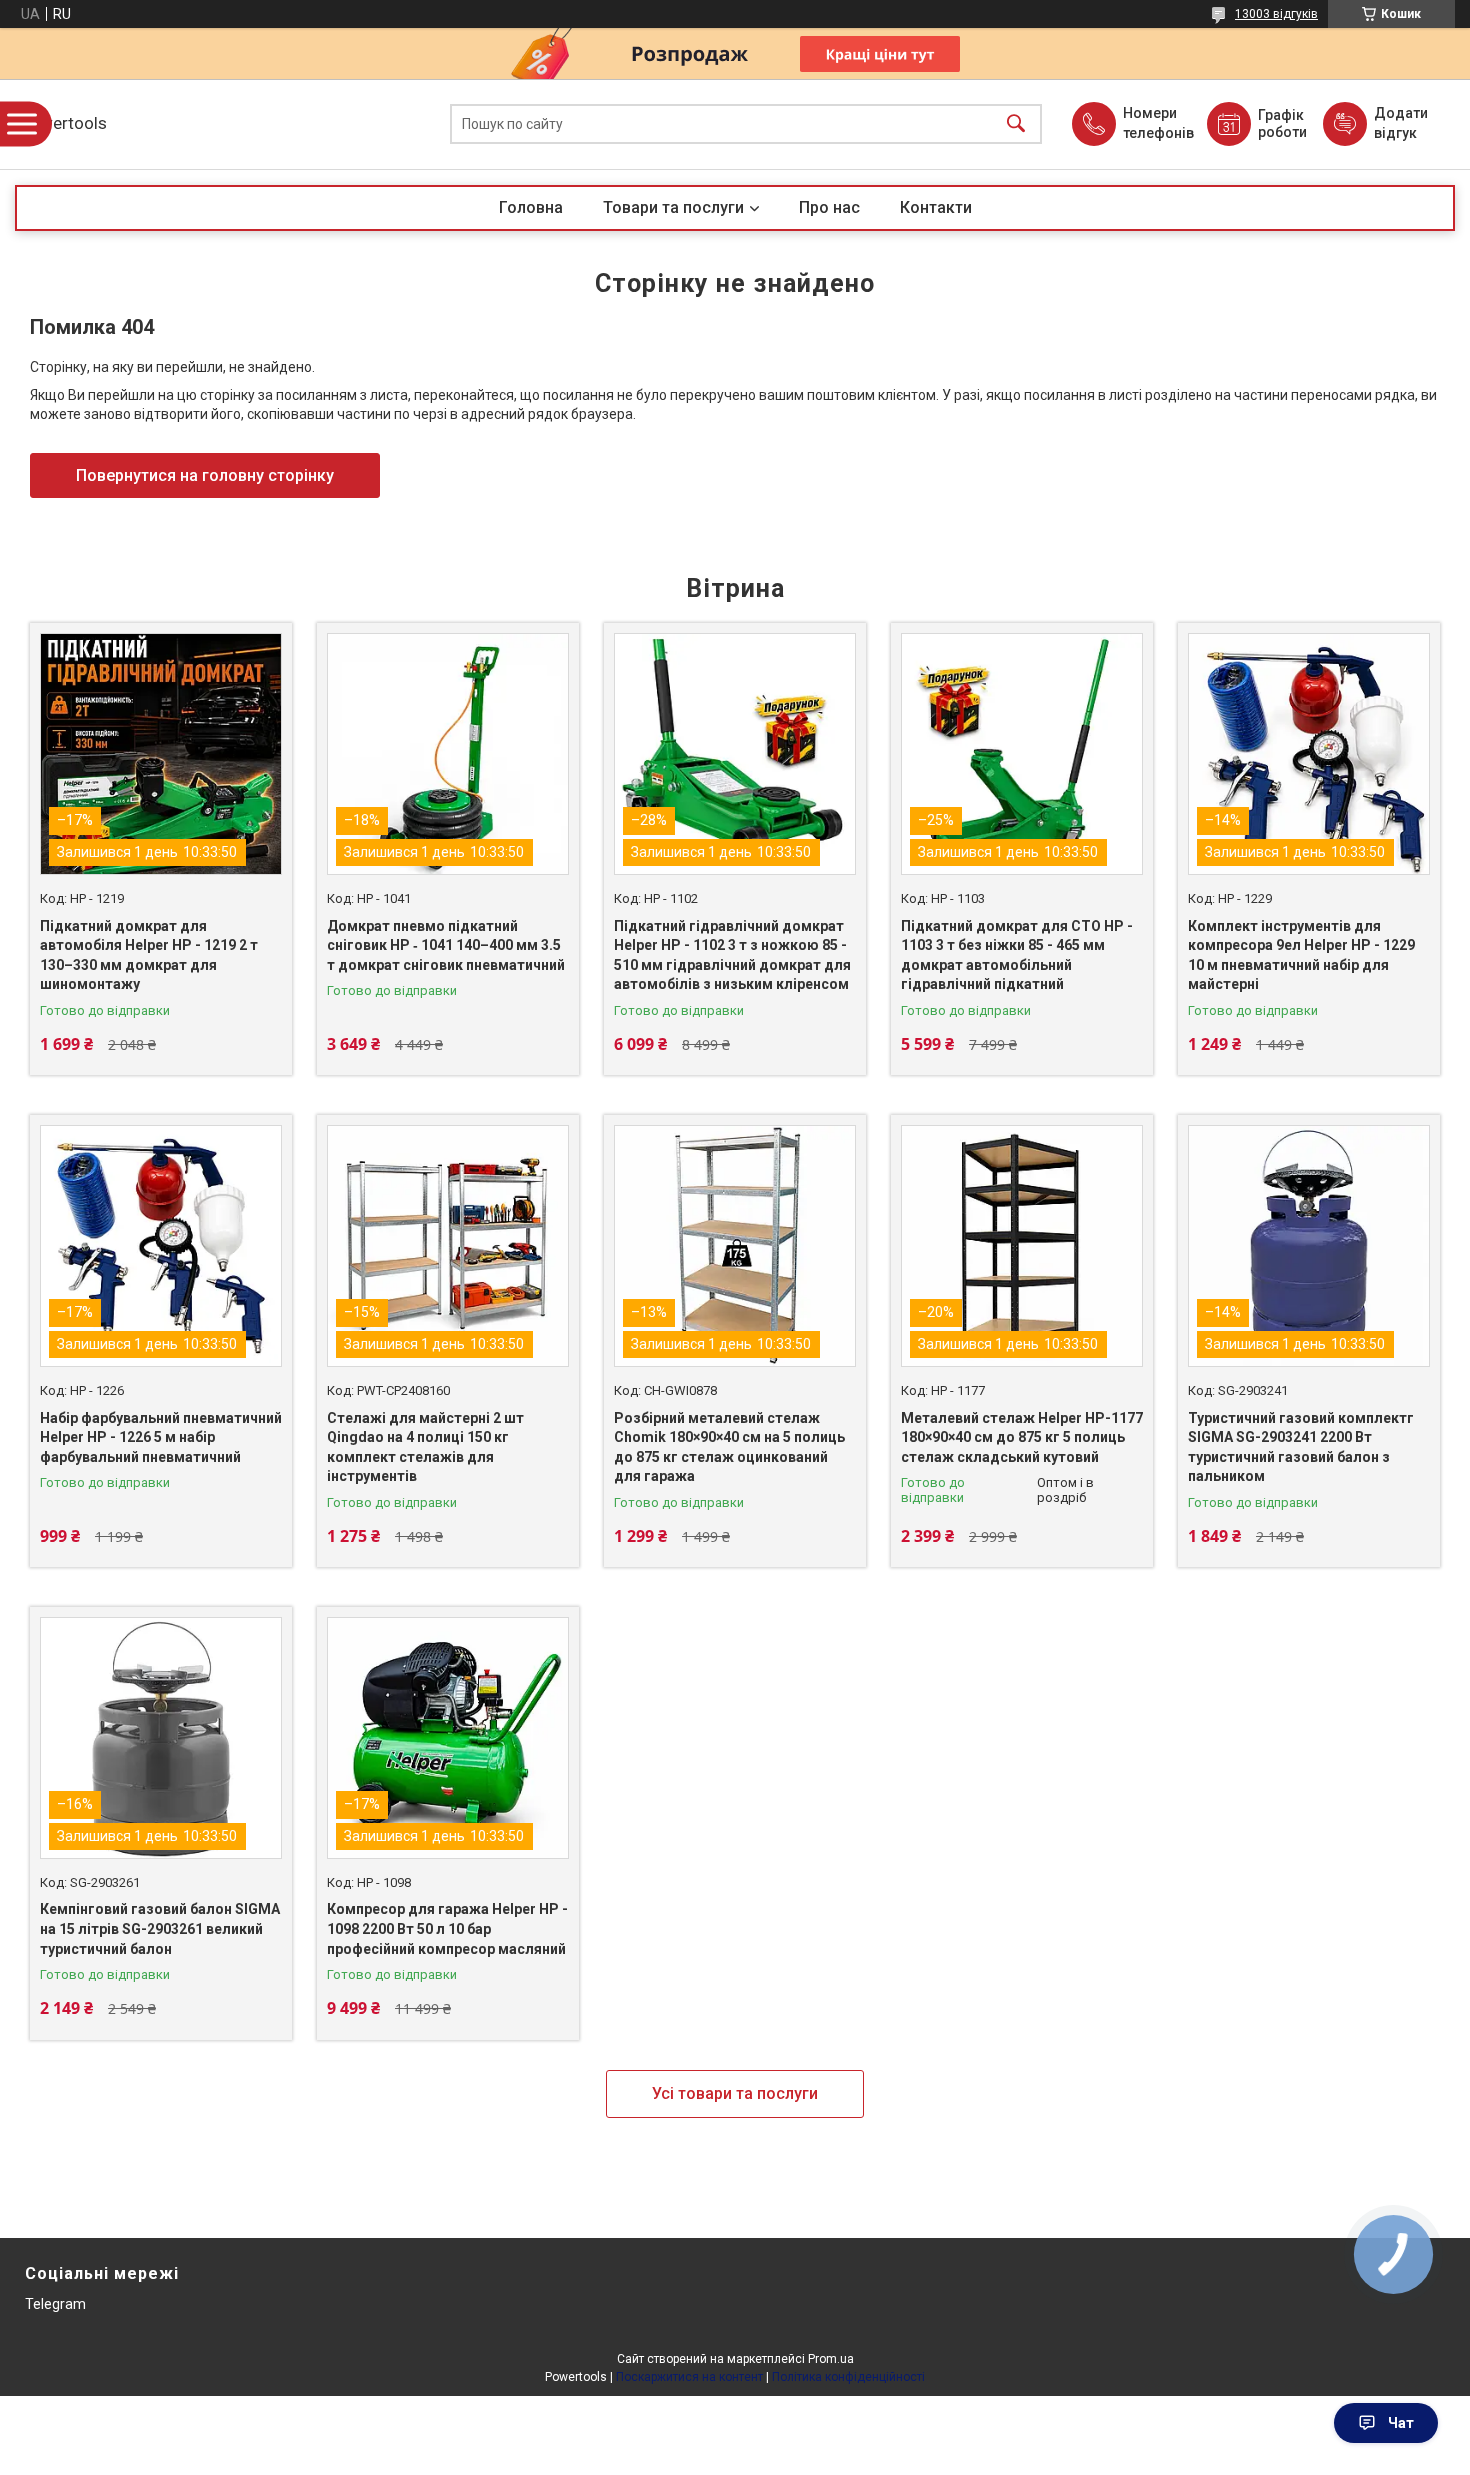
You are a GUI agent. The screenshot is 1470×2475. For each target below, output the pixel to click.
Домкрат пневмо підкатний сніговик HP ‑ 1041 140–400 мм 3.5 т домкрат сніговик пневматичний (446, 945)
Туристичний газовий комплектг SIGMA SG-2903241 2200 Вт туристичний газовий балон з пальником (1301, 1447)
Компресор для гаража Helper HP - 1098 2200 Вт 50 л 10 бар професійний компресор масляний (447, 1928)
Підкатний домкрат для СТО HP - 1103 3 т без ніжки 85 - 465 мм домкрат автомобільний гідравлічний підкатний (1017, 955)
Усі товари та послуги (735, 2093)
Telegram (55, 2304)
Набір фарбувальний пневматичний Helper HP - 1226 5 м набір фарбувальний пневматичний (161, 1437)
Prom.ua (831, 2359)
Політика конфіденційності (848, 2377)
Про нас (829, 207)
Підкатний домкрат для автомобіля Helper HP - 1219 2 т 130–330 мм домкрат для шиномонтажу (149, 955)
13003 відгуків (1276, 14)
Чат (1401, 2423)
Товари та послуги (673, 207)
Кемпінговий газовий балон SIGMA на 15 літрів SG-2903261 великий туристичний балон (160, 1928)
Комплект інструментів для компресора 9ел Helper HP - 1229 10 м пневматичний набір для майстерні (1301, 955)
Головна (531, 207)
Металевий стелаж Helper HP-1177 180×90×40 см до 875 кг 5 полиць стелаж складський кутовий (1022, 1437)
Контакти (936, 207)
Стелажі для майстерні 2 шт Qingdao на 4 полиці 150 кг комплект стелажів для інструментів (425, 1447)
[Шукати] (1016, 124)
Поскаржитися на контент (689, 2377)
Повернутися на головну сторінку (205, 475)
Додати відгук (1401, 123)
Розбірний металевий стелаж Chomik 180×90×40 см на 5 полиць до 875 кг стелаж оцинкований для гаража (729, 1447)
